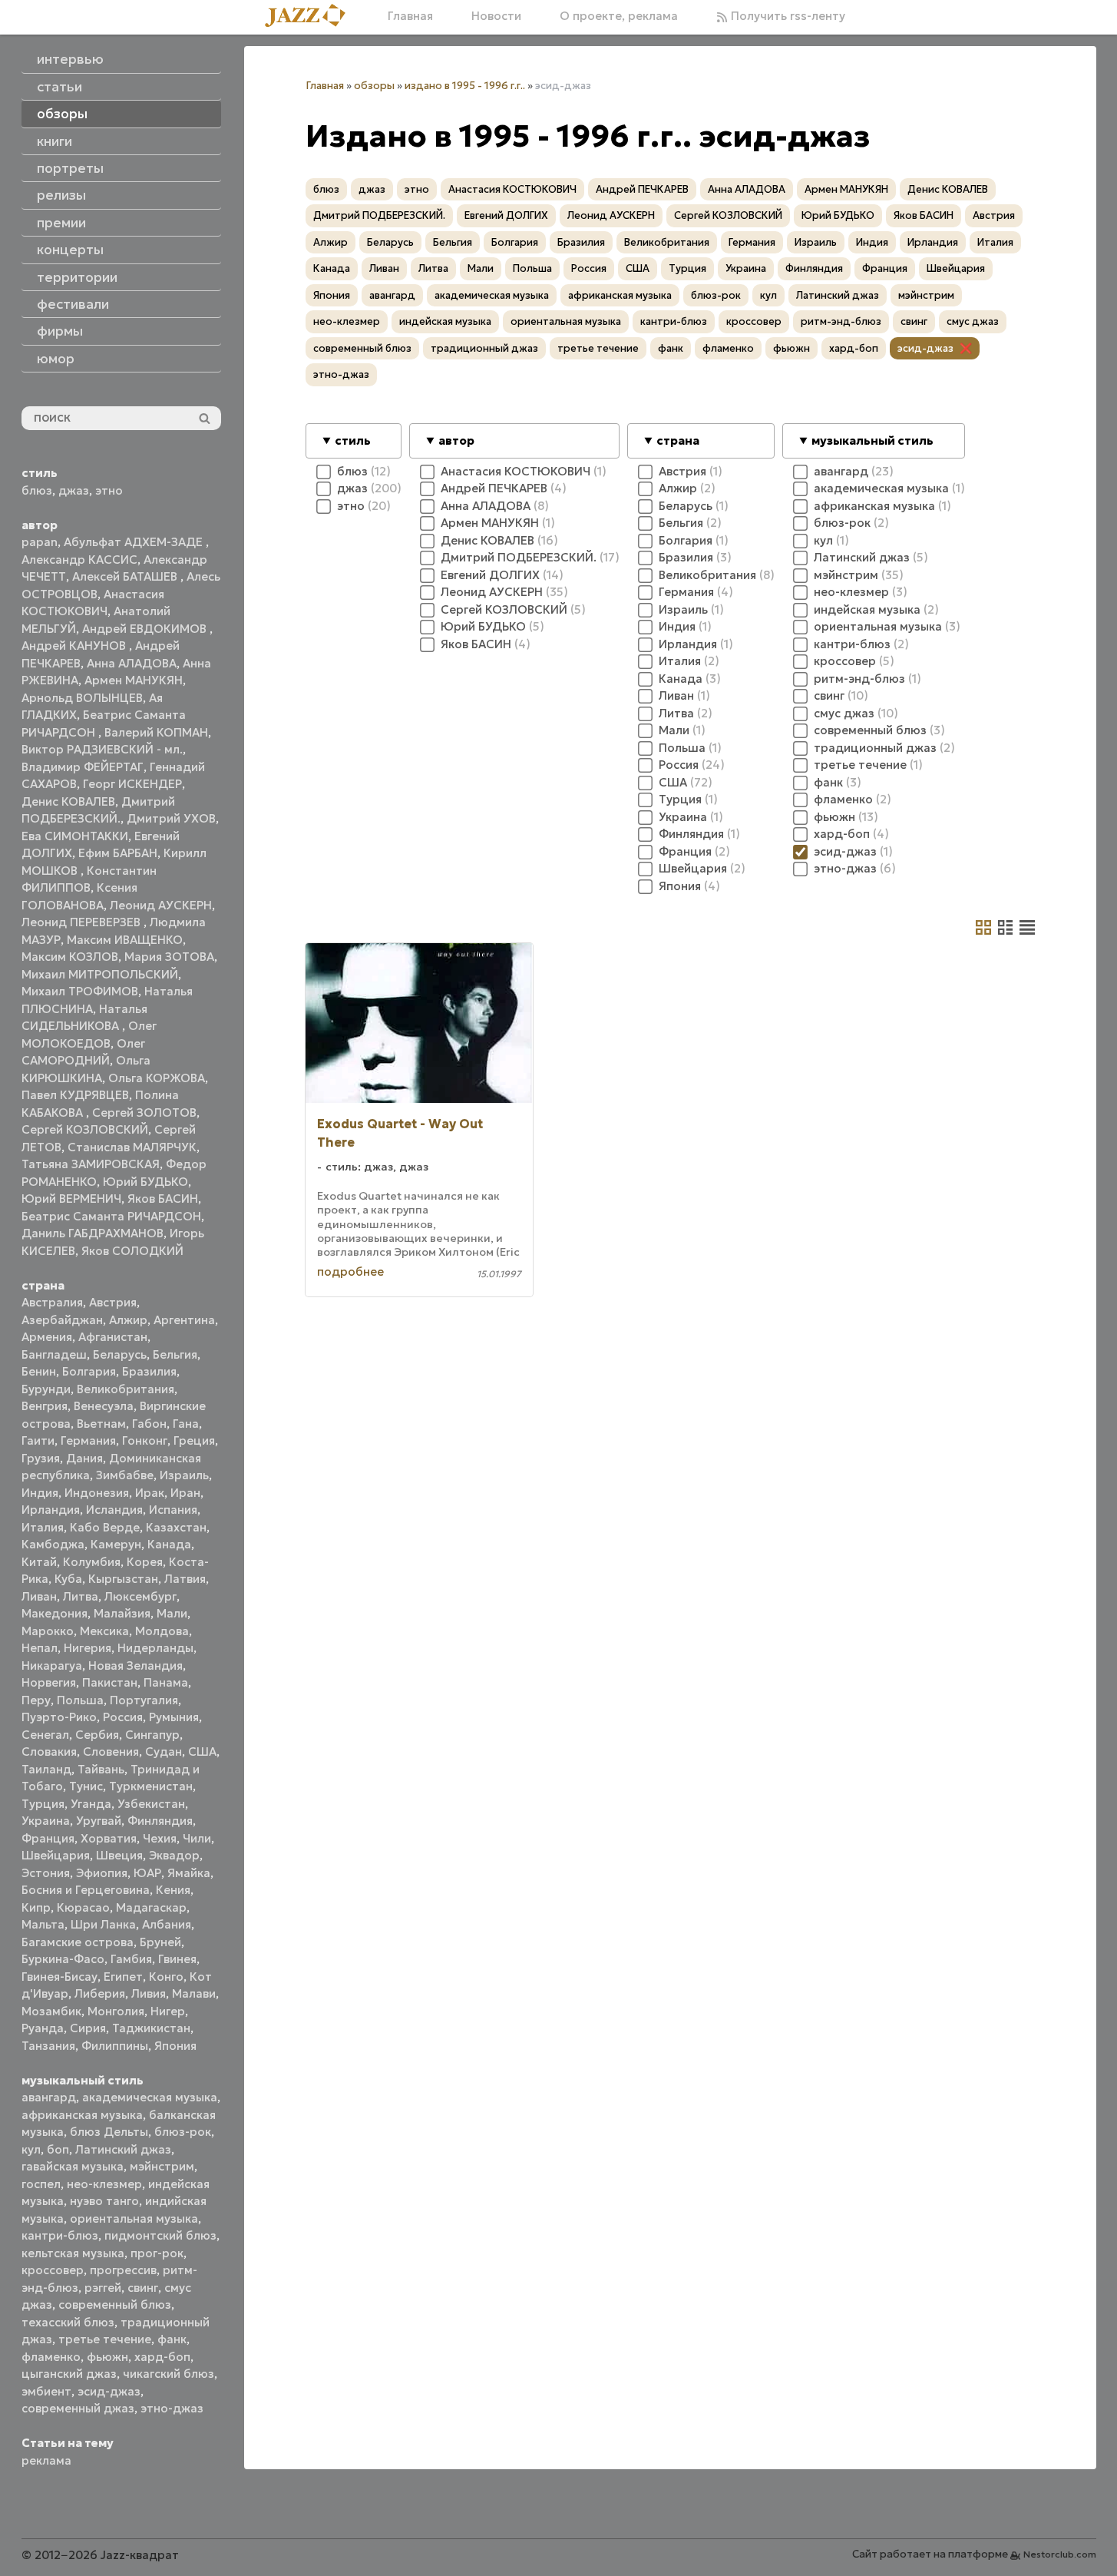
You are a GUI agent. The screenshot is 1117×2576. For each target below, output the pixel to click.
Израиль (184, 1475)
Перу (36, 1700)
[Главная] (311, 17)
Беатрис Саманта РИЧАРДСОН (111, 1216)
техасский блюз (68, 2322)
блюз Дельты (109, 2132)
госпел (41, 2184)
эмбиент (46, 2391)
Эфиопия (102, 1873)
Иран (185, 1493)
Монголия (116, 2011)
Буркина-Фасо (63, 1959)
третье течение (105, 2339)
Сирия (88, 2028)
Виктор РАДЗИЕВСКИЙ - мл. (102, 749)
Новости (496, 16)
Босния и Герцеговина (86, 1890)
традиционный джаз (484, 348)
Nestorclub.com (1060, 2554)
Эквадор (174, 1855)
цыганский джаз (69, 2374)
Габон (149, 1424)
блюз (37, 490)
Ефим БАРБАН (118, 853)
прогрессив (123, 2270)
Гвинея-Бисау (59, 1977)
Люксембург (140, 1596)
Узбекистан (151, 1804)
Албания (167, 1924)
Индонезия (97, 1493)
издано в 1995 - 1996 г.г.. (465, 86)
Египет (123, 1977)
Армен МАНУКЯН (134, 680)
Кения (173, 1890)
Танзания (48, 2046)
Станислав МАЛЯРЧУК (132, 1147)
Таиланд (46, 1769)
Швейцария (56, 1855)
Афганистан (113, 1337)
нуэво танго (104, 2201)
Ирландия (51, 1510)
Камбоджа (53, 1544)
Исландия (114, 1510)
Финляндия (160, 1821)
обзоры (374, 86)
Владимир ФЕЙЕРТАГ (83, 767)
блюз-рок (183, 2132)
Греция (194, 1440)
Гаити (38, 1440)
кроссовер (53, 2270)
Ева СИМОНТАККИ (75, 836)
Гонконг (145, 1440)
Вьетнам (101, 1424)
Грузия (41, 1458)
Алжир (128, 1320)
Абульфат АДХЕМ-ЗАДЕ (135, 542)
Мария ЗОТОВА (169, 957)
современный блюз (115, 2304)
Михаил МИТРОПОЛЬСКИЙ (100, 974)
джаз (74, 490)
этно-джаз (172, 2408)
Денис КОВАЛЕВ (68, 801)
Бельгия (175, 1354)
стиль (353, 440)
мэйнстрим (162, 2166)
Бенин (39, 1371)
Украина (46, 1821)
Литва (81, 1596)
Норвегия (49, 1682)
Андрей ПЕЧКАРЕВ (642, 189)
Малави (194, 1993)
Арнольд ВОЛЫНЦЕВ (82, 698)
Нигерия (88, 1648)
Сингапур (152, 1735)
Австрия (113, 1302)
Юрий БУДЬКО (145, 1182)
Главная (410, 16)
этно (109, 490)
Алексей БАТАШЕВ (126, 576)
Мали (172, 1613)
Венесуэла (104, 1406)
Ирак (150, 1493)
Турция (43, 1804)
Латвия (185, 1579)
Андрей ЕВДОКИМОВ (146, 629)
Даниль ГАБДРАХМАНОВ (93, 1233)
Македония (55, 1613)
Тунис (86, 1786)
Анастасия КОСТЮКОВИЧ (512, 189)
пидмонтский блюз (160, 2235)
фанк (172, 2339)
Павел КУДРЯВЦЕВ (75, 1095)
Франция (48, 1838)
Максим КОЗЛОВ (70, 957)
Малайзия (122, 1613)
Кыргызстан (123, 1579)
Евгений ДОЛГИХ (506, 215)
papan (40, 542)
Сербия (97, 1735)
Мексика (104, 1631)
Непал (40, 1648)
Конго (166, 1977)
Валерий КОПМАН (156, 732)
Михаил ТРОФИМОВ (80, 991)
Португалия (144, 1700)
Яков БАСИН (163, 1199)
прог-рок (157, 2253)
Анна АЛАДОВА (132, 663)
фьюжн (107, 2357)
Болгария (89, 1371)
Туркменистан (151, 1786)
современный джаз (78, 2408)
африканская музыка (82, 2115)
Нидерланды (155, 1648)
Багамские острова (78, 1942)
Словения (111, 1752)
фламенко (51, 2357)
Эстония (46, 1873)
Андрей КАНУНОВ (75, 646)
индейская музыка (445, 321)
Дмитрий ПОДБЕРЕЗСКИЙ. (379, 215)
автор (456, 440)
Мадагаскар (151, 1907)
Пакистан (110, 1682)
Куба (68, 1579)
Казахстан (176, 1527)
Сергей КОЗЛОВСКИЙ (85, 1129)
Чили (197, 1838)
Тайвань (101, 1769)
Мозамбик (51, 2011)
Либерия (100, 1993)
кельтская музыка (73, 2253)
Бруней (160, 1942)
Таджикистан (151, 2028)
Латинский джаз (123, 2149)
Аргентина (184, 1320)
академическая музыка (150, 2097)
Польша (80, 1700)
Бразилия (149, 1371)
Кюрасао (83, 1907)
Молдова (162, 1631)
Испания (173, 1510)
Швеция (119, 1855)
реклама (46, 2460)
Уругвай (99, 1821)
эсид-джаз (109, 2391)
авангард (49, 2097)
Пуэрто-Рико (59, 1717)
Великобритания (126, 1389)
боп (58, 2149)
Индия (40, 1493)
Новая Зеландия (135, 1665)
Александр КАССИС (79, 560)
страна (678, 440)
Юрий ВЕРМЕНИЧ (71, 1199)
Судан (164, 1752)
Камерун (116, 1544)
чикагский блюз (169, 2374)
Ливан (39, 1596)
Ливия (149, 1993)
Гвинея (177, 1959)
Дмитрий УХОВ (171, 818)
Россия (123, 1717)
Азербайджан (62, 1320)
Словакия (49, 1752)
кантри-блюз (60, 2235)
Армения (47, 1337)
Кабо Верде (105, 1527)
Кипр (36, 1907)
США (202, 1752)
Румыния (174, 1717)
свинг (143, 2288)
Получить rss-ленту (787, 16)
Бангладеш (54, 1354)
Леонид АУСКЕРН (161, 905)
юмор (56, 359)
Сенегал (45, 1735)
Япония (175, 2046)
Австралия (52, 1302)
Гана (186, 1424)
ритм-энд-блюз (841, 321)
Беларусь (120, 1354)
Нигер (168, 2011)
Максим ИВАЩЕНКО (125, 940)
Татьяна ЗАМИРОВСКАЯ (91, 1164)
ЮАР (147, 1873)
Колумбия (92, 1562)
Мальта (43, 1924)
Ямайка (189, 1873)
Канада (169, 1544)
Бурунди (46, 1389)
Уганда (91, 1804)
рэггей (103, 2288)
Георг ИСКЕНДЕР (132, 784)
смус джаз (973, 321)
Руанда (43, 2028)
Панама (166, 1682)
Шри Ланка (103, 1924)
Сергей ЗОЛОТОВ (144, 1113)
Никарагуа (52, 1665)
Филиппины (115, 2046)
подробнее (350, 1271)
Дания (84, 1458)
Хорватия (109, 1838)
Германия (88, 1440)
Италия (43, 1527)
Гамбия (131, 1959)
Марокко (48, 1631)
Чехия (160, 1838)
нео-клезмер (104, 2184)
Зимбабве (125, 1475)
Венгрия (45, 1406)
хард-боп (162, 2357)
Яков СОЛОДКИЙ (132, 1251)
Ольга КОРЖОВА (157, 1078)
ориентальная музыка (134, 2218)
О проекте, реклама (619, 16)
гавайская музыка (73, 2166)
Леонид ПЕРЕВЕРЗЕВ (83, 922)
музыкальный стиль (872, 440)
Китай (39, 1562)
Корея (145, 1562)
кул (31, 2149)
